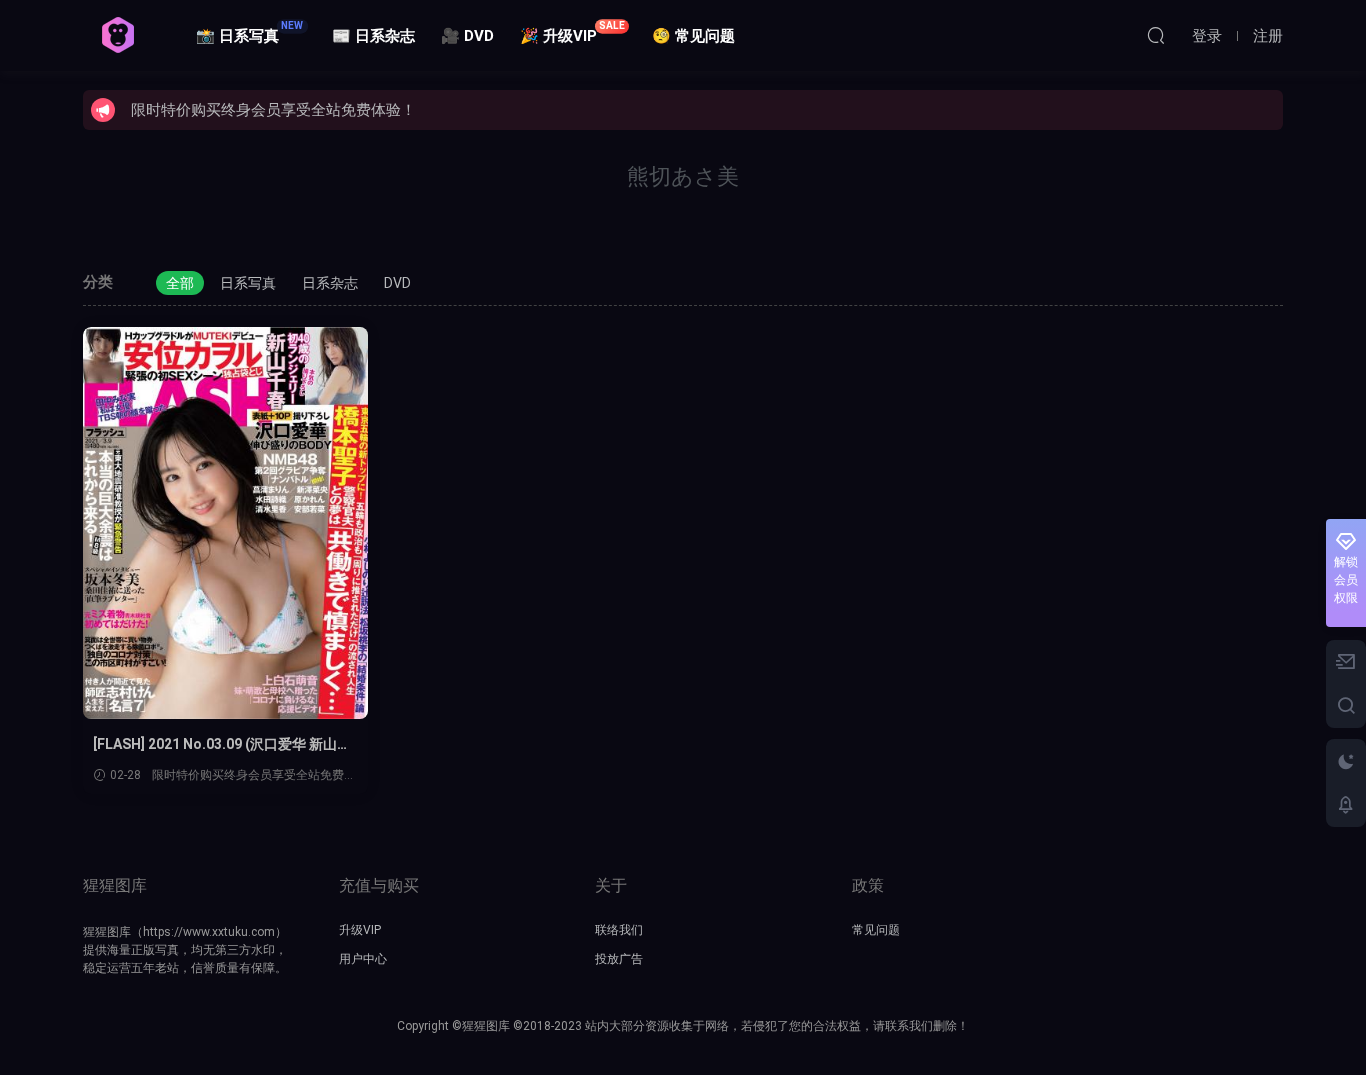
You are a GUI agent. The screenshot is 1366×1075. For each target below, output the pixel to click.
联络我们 (619, 930)
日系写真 (248, 283)
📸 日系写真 (250, 32)
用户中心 (363, 959)
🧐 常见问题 (693, 36)
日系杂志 (330, 283)
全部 (180, 283)
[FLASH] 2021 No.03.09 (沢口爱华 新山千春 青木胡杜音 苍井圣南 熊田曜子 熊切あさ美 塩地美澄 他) (225, 745)
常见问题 (876, 930)
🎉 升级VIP (572, 32)
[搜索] (1156, 35)
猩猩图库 (118, 35)
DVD (397, 283)
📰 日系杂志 (373, 36)
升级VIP (360, 930)
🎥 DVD (467, 36)
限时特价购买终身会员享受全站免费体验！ (273, 110)
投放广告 (619, 959)
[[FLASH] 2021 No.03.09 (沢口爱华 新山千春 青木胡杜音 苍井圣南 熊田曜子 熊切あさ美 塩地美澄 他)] (225, 523)
